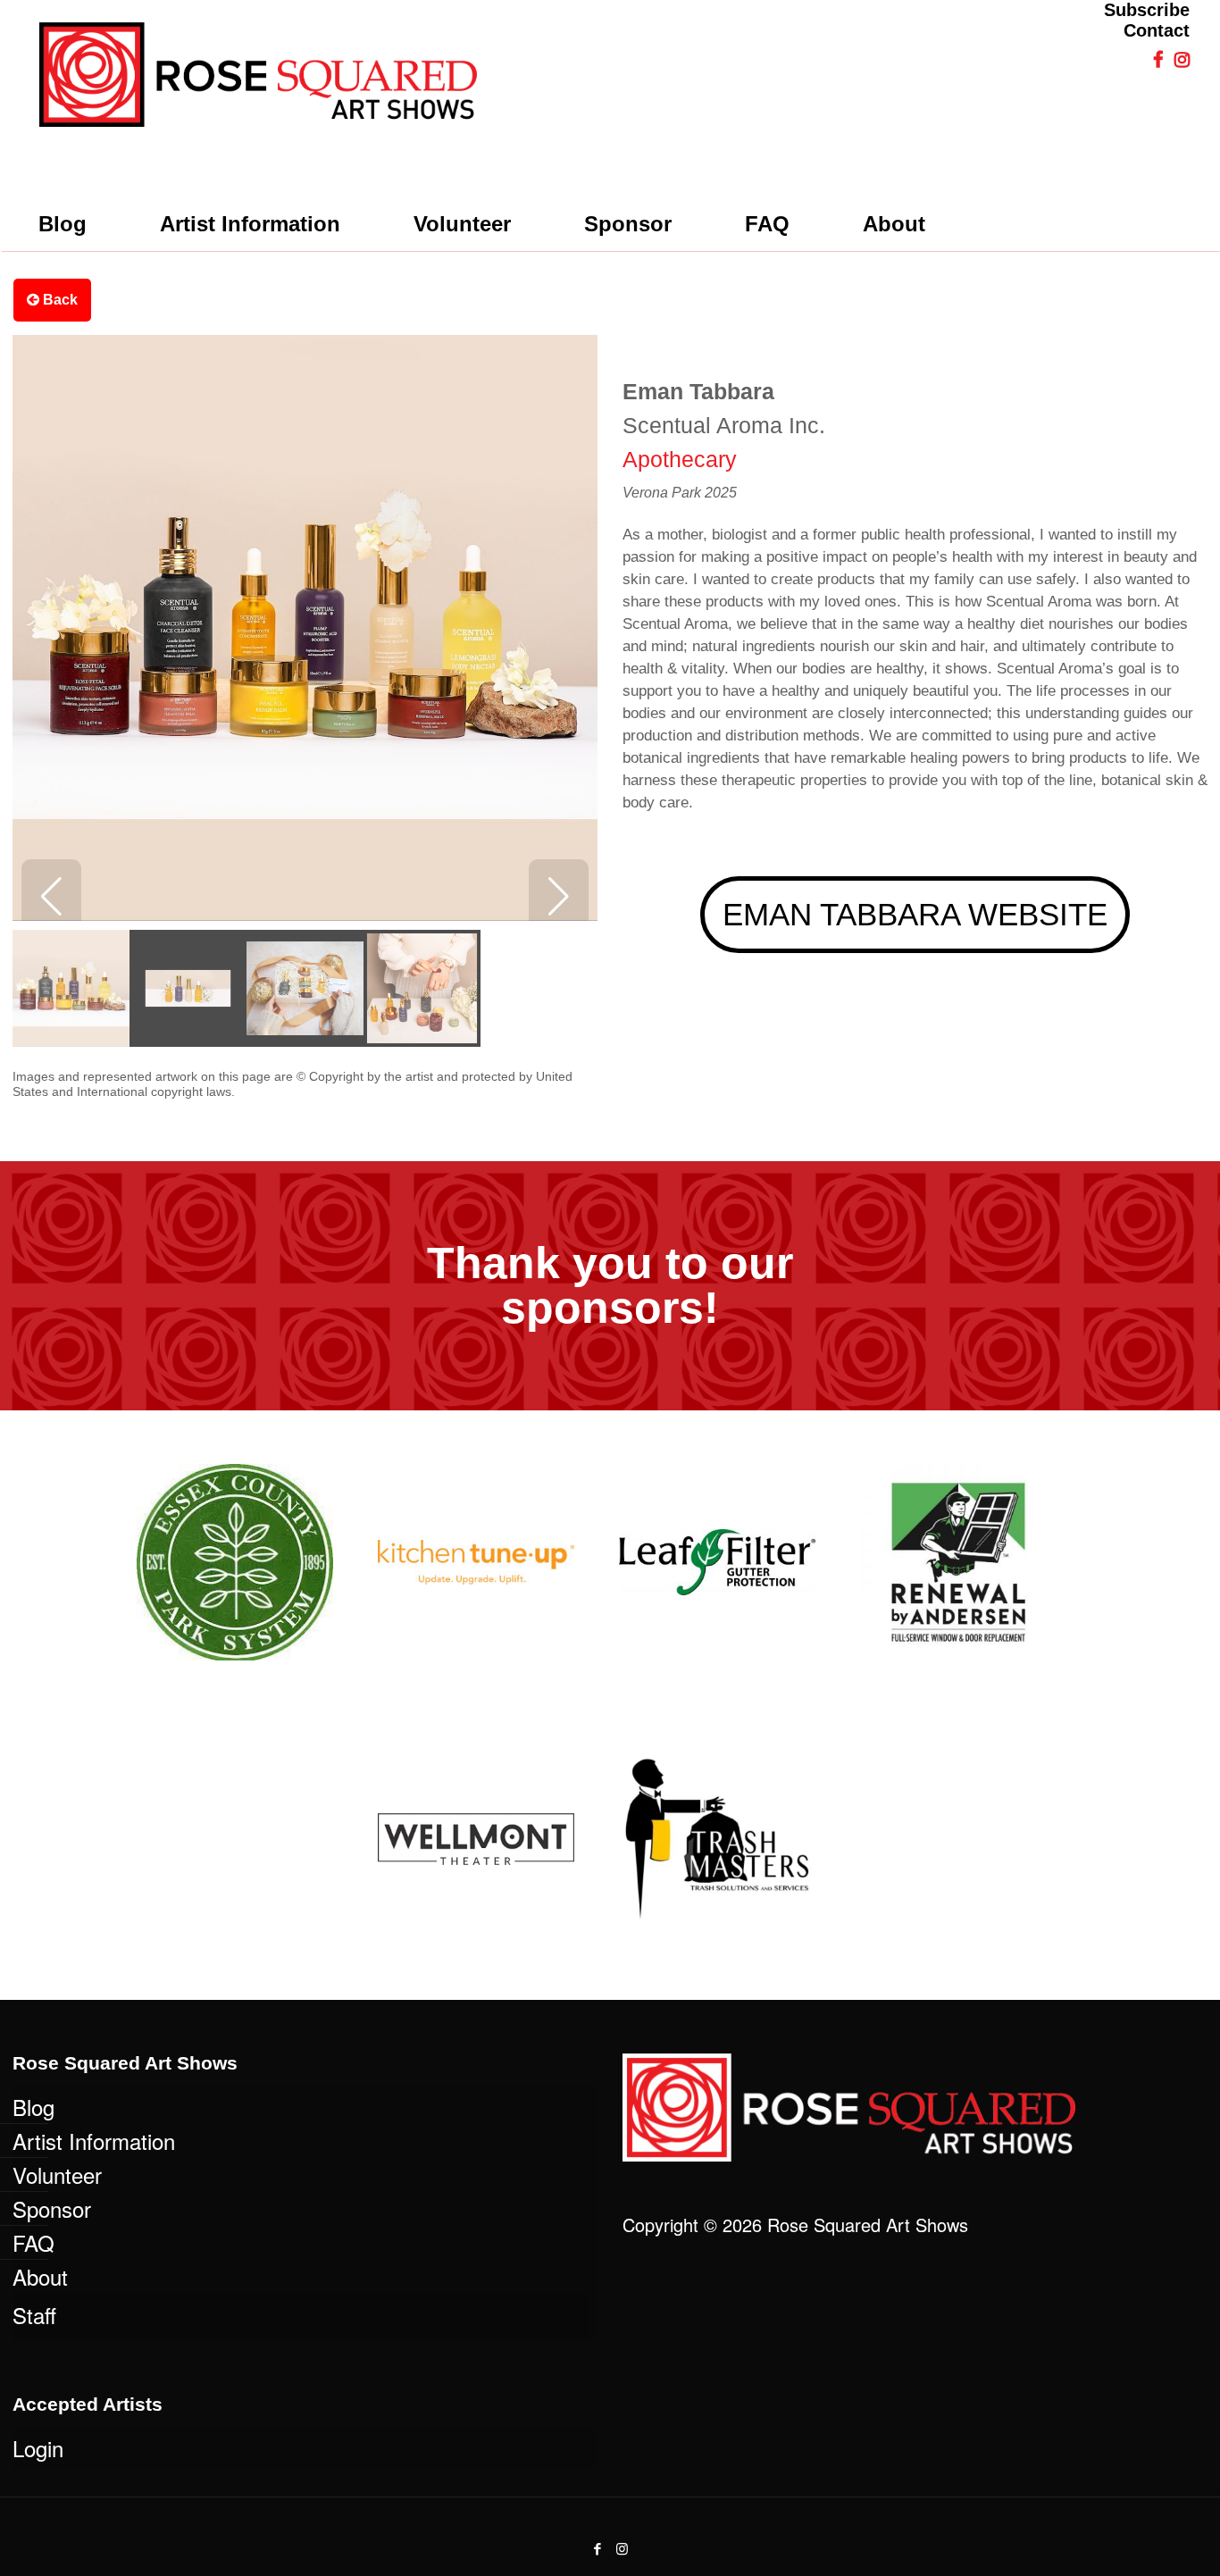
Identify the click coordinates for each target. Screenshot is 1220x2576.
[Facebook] (598, 2548)
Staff (34, 2315)
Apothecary (680, 459)
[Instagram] (622, 2548)
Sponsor (52, 2208)
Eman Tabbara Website (915, 914)
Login (38, 2448)
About (40, 2276)
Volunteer (57, 2175)
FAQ (33, 2242)
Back (58, 300)
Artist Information (94, 2141)
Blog (33, 2107)
